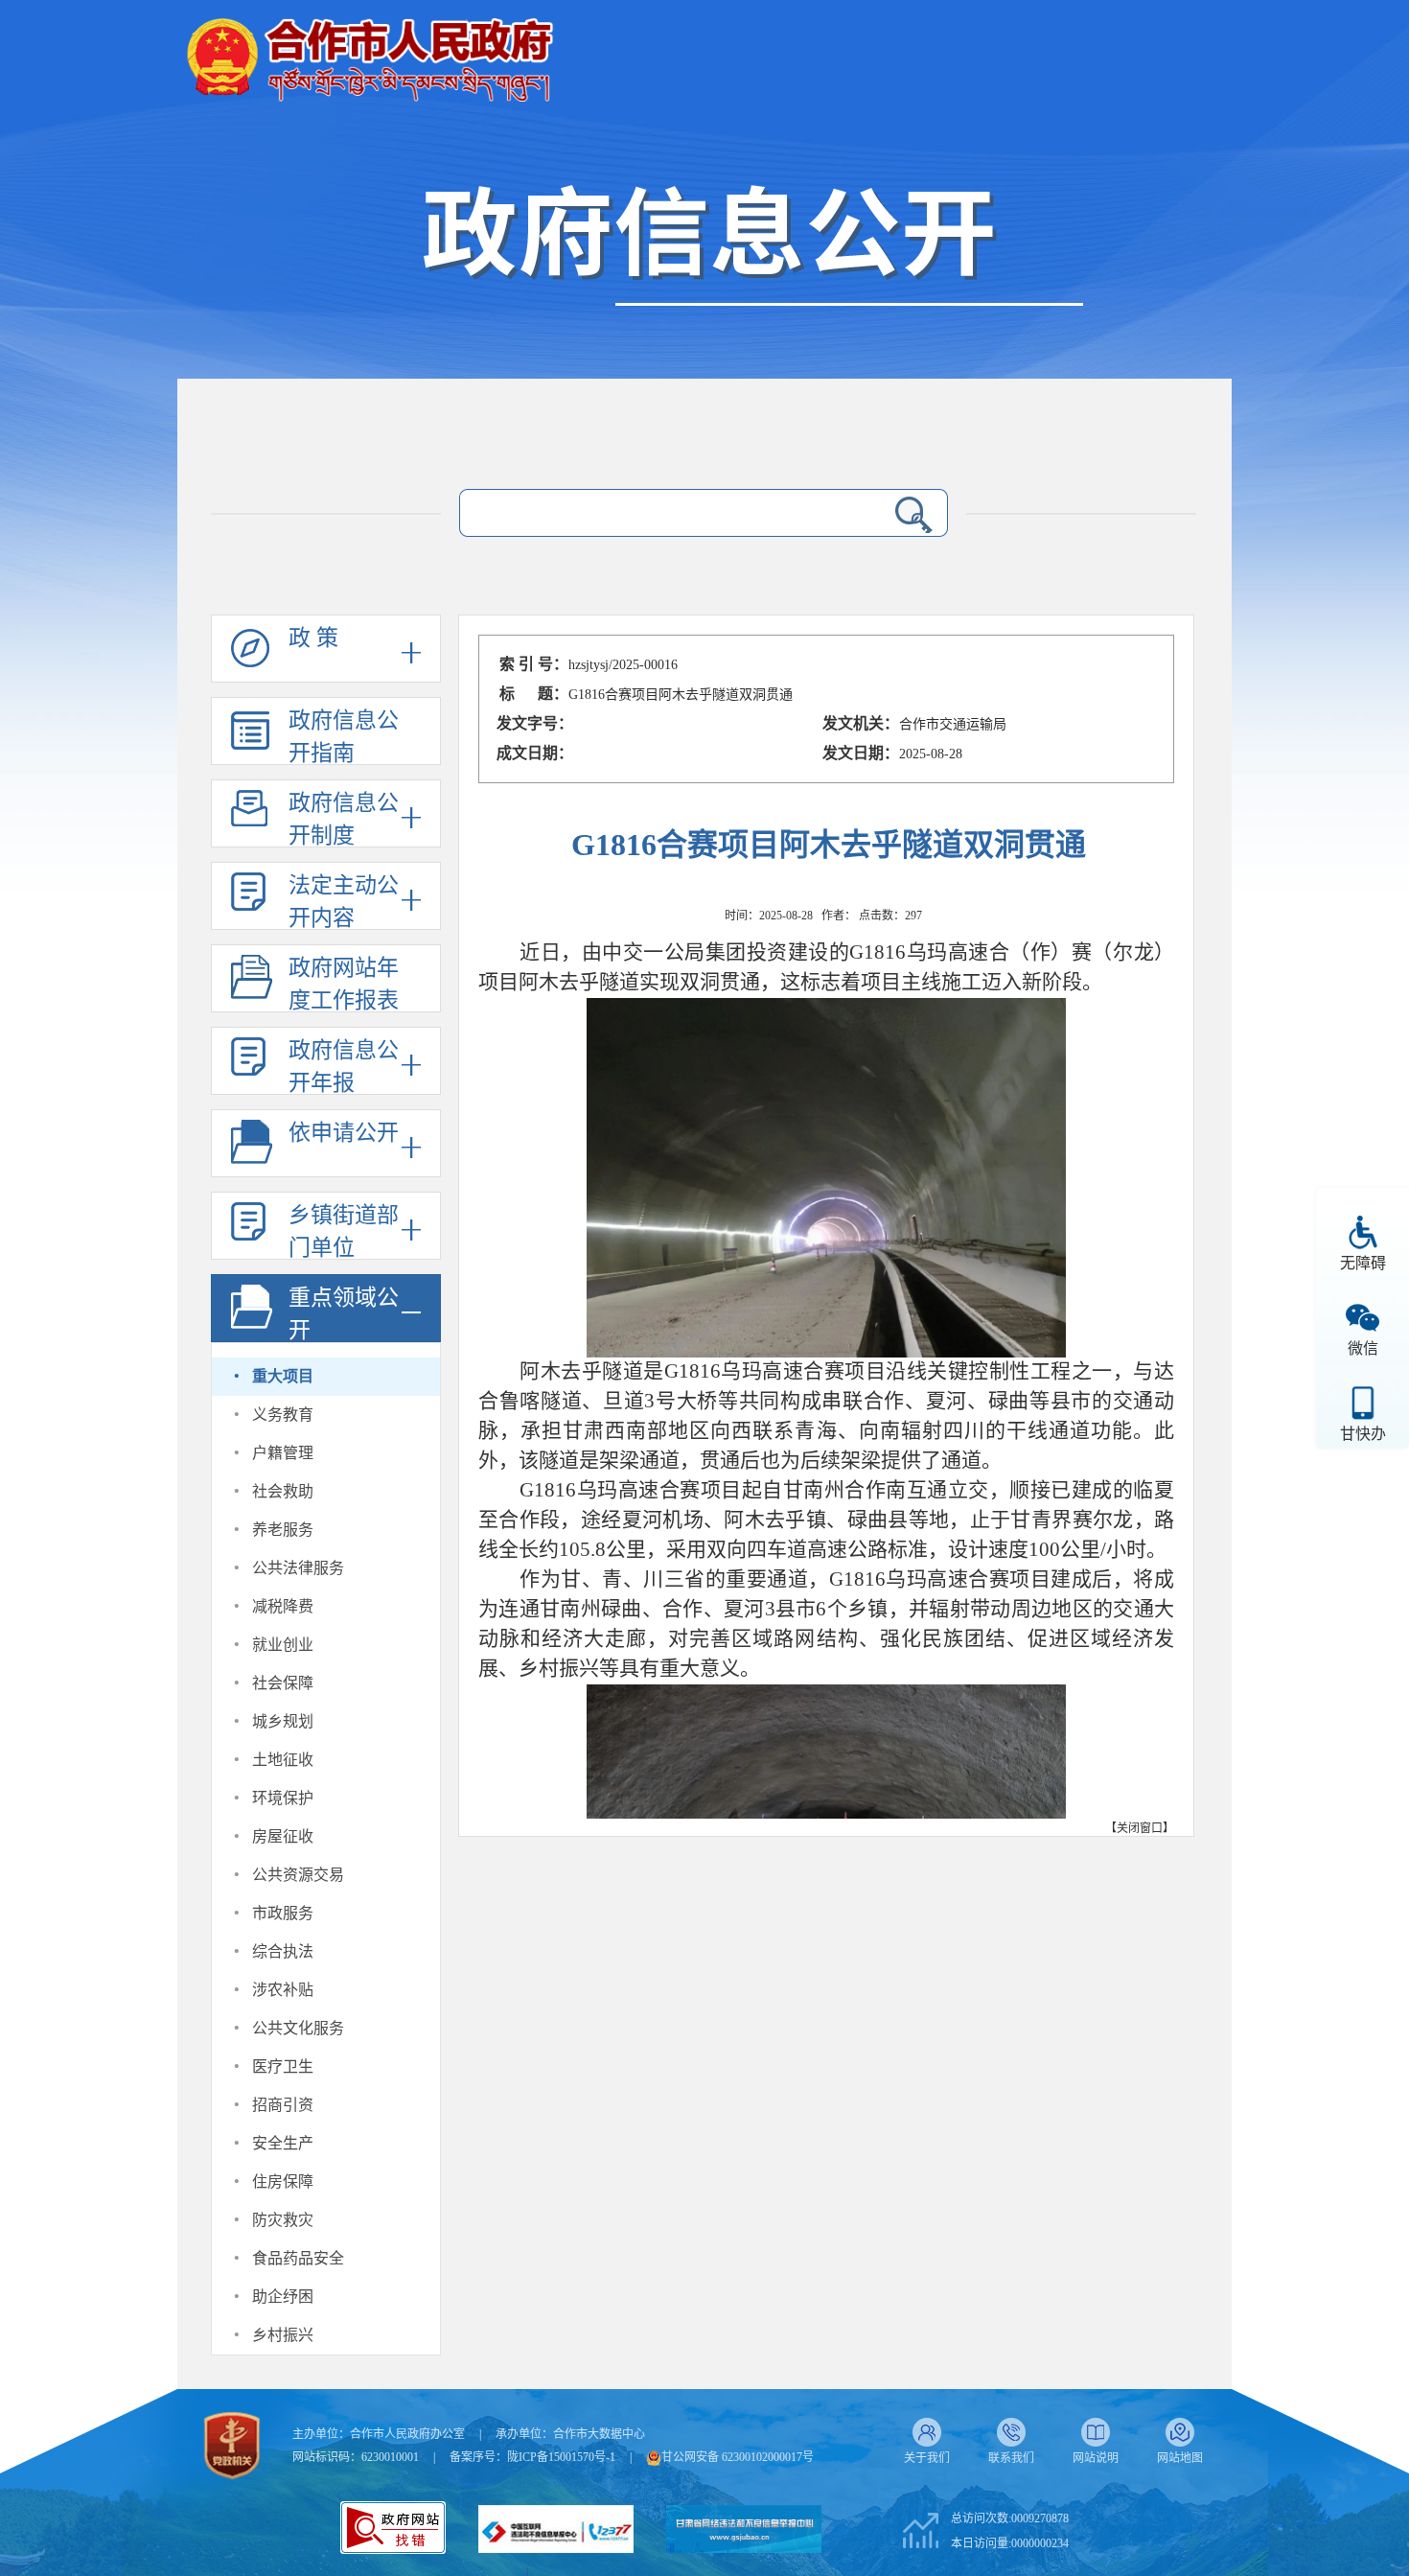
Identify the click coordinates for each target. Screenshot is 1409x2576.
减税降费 (283, 1606)
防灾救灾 (283, 2220)
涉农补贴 (283, 1990)
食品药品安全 (298, 2258)
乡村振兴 (283, 2335)
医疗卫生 (283, 2066)
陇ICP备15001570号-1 (561, 2457)
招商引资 (283, 2105)
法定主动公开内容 (344, 902)
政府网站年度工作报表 (344, 984)
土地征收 (283, 1760)
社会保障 (283, 1683)
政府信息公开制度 (344, 819)
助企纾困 (283, 2297)
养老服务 (283, 1530)
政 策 (313, 638)
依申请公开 (344, 1133)
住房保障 (283, 2181)
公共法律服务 (298, 1568)
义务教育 (283, 1415)
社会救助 (283, 1491)
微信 (1363, 1348)
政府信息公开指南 (344, 737)
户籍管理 (283, 1453)
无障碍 (1363, 1263)
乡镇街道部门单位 (344, 1231)
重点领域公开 (344, 1314)
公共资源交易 (298, 1875)
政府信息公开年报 (344, 1067)
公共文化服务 (298, 2028)
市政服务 (283, 1913)
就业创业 (283, 1645)
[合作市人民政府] (369, 52)
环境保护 (283, 1798)
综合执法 (283, 1951)
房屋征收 (283, 1836)
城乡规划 (283, 1721)
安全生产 (283, 2143)
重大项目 (283, 1376)
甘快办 (1363, 1434)
